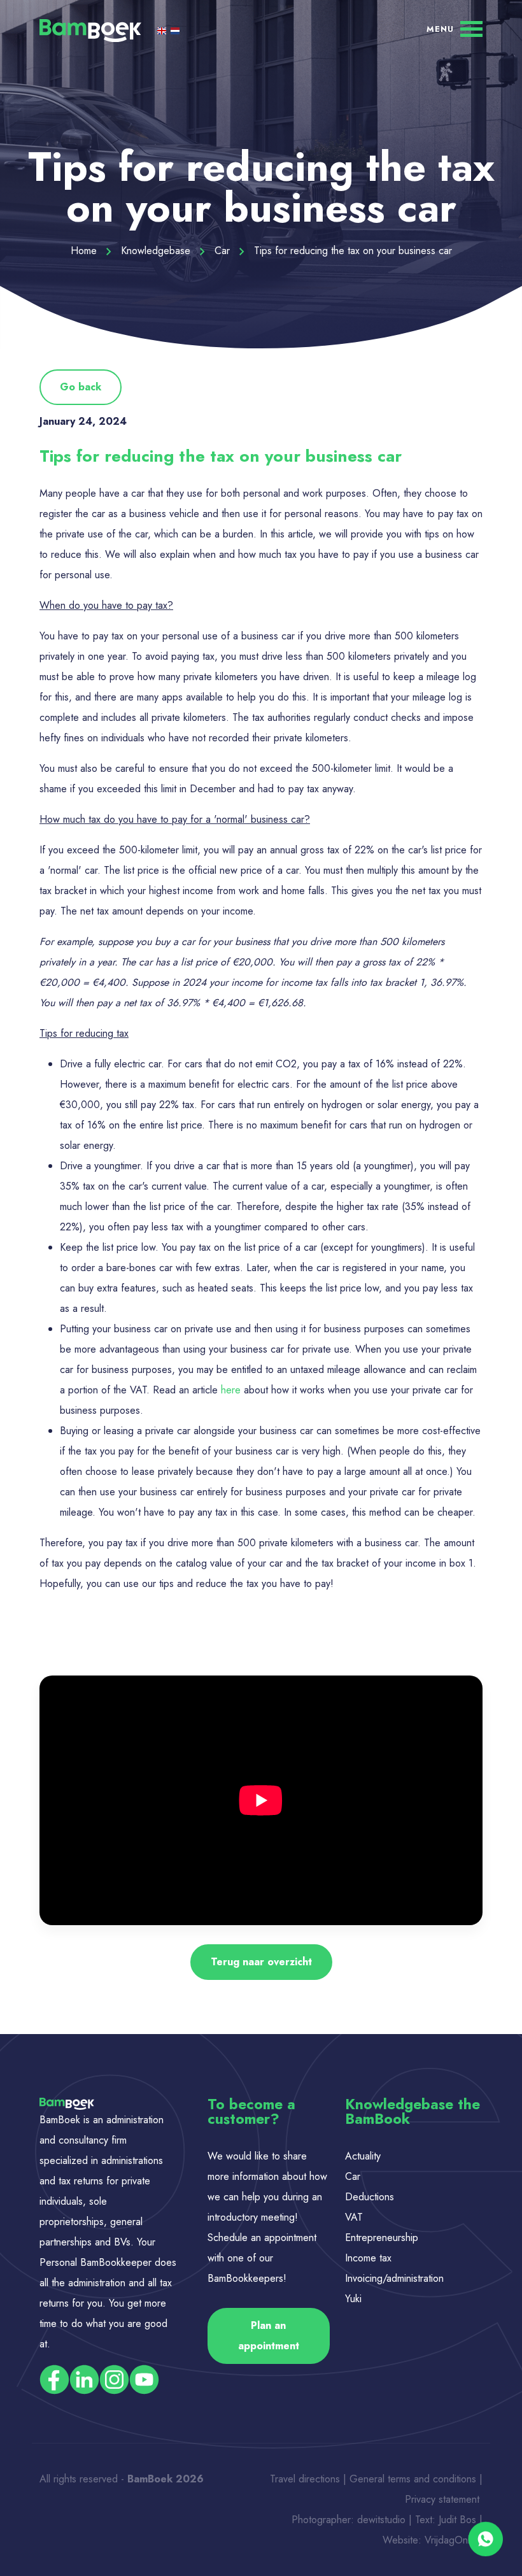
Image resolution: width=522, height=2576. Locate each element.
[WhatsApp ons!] (485, 2539)
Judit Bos (457, 2520)
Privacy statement (444, 2499)
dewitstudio (381, 2520)
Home (85, 251)
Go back (81, 387)
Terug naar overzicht (261, 1962)
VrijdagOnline (454, 2540)
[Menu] (455, 28)
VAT (354, 2217)
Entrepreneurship (382, 2238)
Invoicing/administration (394, 2278)
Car (224, 251)
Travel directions (305, 2479)
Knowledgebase (157, 251)
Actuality (364, 2156)
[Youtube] (144, 2379)
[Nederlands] (175, 30)
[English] (163, 30)
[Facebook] (54, 2379)
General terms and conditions (414, 2479)
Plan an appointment (269, 2336)
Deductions (370, 2197)
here (231, 1390)
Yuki (353, 2299)
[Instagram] (114, 2379)
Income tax (368, 2258)
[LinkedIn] (84, 2379)
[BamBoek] (90, 30)
